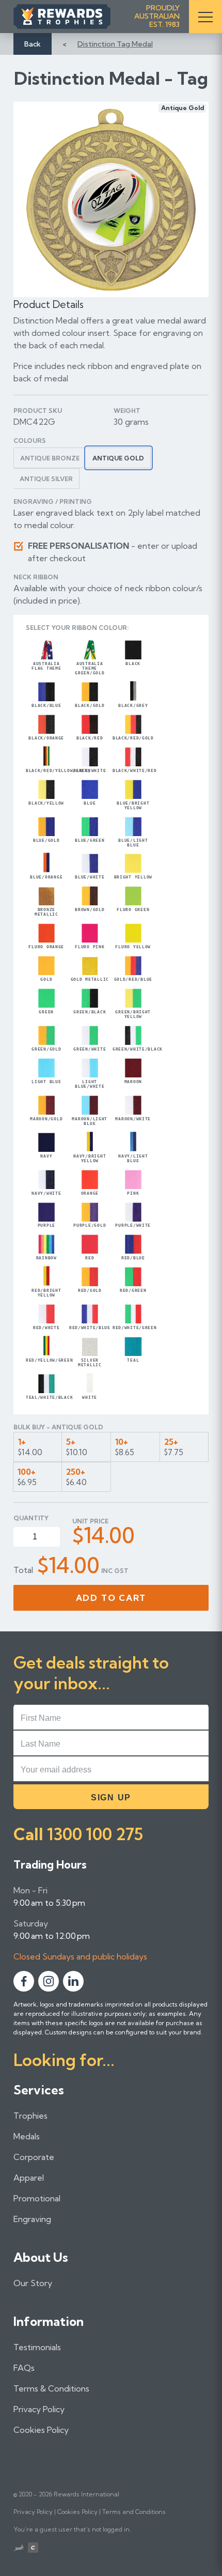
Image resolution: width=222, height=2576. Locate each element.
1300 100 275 (95, 1834)
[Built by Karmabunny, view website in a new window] (19, 2549)
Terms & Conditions (51, 2388)
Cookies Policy (41, 2430)
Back (33, 44)
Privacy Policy (39, 2409)
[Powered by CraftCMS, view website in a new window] (33, 2549)
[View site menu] (205, 17)
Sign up (111, 1798)
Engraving (32, 2219)
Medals (27, 2136)
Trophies (30, 2116)
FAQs (24, 2368)
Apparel (29, 2178)
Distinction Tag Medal (115, 44)
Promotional (37, 2198)
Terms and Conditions (134, 2512)
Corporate (34, 2157)
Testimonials (37, 2347)
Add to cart (111, 1598)
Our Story (33, 2283)
